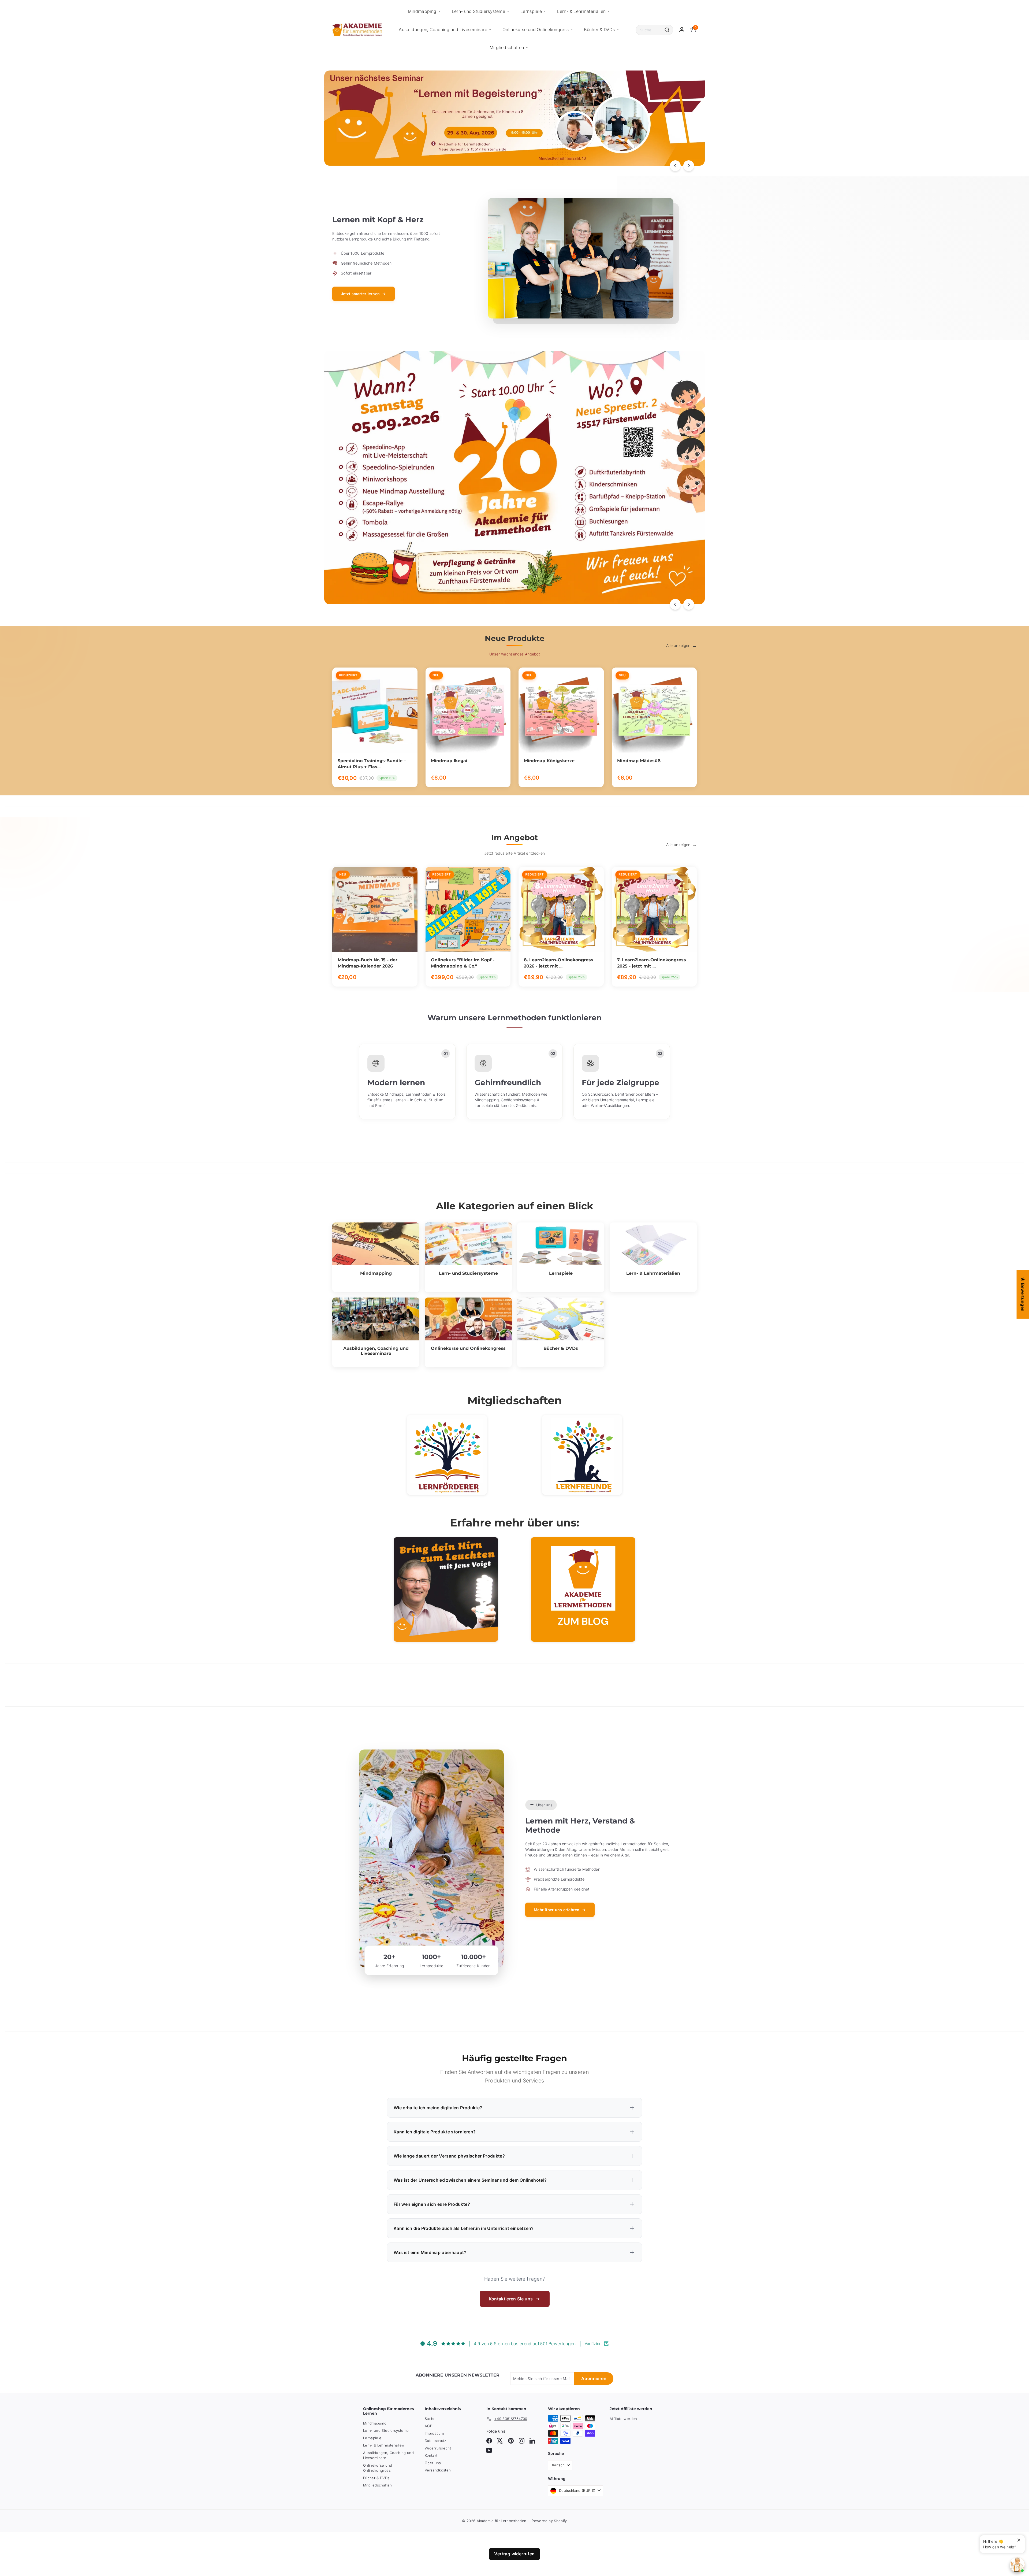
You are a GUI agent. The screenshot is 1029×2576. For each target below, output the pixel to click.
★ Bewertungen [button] (1023, 1294)
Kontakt (431, 2455)
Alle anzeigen (678, 645)
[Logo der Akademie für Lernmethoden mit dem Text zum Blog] (583, 1589)
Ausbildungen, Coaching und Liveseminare (443, 29)
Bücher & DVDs (599, 29)
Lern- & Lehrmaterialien (581, 11)
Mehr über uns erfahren (557, 1910)
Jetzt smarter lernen (360, 294)
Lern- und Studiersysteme (478, 11)
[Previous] (675, 166)
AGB (428, 2426)
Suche (430, 2419)
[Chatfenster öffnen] (1017, 2565)
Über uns (433, 2463)
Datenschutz (436, 2441)
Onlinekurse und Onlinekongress (536, 29)
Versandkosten (438, 2470)
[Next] (689, 166)
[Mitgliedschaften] (447, 1455)
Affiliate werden (623, 2419)
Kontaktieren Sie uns (511, 2299)
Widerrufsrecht (438, 2448)
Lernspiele (531, 11)
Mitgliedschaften (507, 47)
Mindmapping (422, 11)
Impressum (434, 2433)
